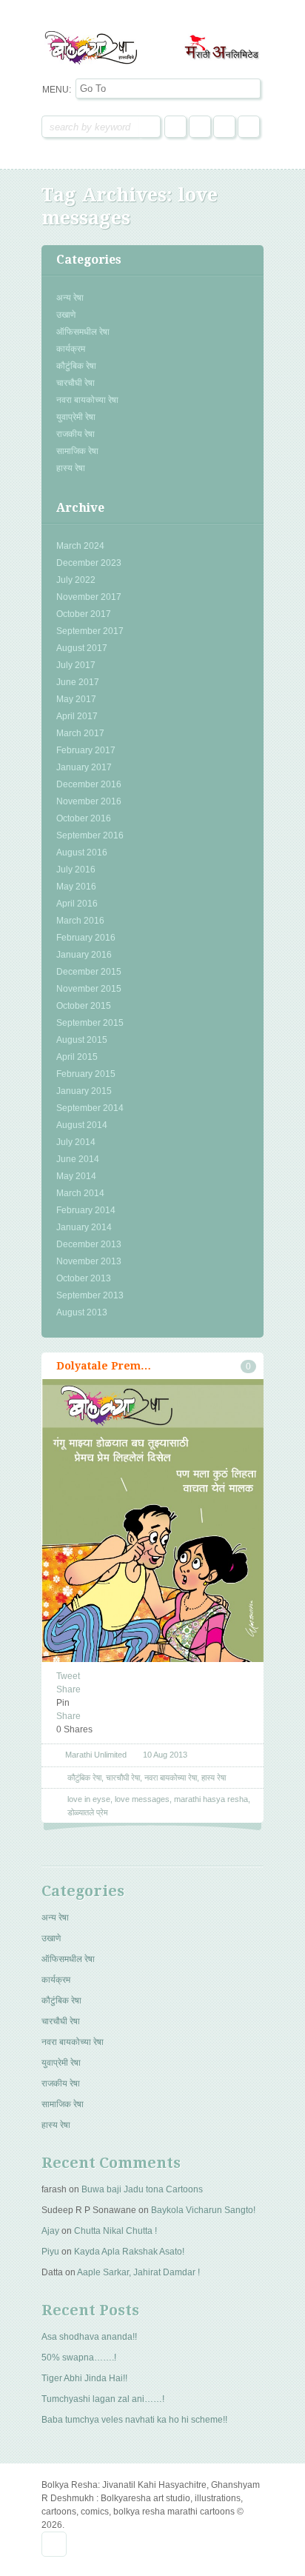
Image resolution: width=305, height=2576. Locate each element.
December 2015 (89, 972)
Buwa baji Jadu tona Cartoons (142, 2189)
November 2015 (89, 989)
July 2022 (76, 580)
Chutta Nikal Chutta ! (115, 2231)
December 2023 (89, 563)
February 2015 (86, 1074)
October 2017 (84, 614)
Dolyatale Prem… (104, 1366)
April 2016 (77, 904)
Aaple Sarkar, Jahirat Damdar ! (138, 2272)
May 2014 (76, 1176)
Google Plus (224, 127)
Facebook (175, 127)
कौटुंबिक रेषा (76, 366)
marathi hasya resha (211, 1799)
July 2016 (76, 870)
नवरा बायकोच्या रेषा (87, 400)
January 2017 (84, 767)
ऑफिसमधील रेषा (83, 332)
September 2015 (90, 1023)
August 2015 (82, 1040)
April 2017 (77, 716)
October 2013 (84, 1278)
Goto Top (54, 2544)
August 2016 (82, 852)
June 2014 (78, 1159)
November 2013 (89, 1261)
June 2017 (78, 682)
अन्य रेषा (70, 298)
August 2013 (82, 1312)
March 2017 (80, 733)
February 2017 (86, 750)
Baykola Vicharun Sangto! (203, 2210)
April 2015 (77, 1057)
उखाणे (66, 315)
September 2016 (90, 835)
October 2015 (84, 1006)
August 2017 (82, 648)
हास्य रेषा (71, 468)
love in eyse (89, 1799)
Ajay (50, 2231)
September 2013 (90, 1295)
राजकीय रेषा (76, 434)
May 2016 (76, 887)
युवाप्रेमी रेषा (76, 417)
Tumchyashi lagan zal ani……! (103, 2399)
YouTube (249, 127)
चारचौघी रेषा (76, 383)
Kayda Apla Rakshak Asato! (129, 2252)
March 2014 (80, 1193)
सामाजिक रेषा (77, 451)
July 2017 (76, 665)
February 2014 (86, 1210)
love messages (142, 1799)
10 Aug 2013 (165, 1755)
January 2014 (84, 1227)
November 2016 (89, 801)
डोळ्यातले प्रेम (88, 1812)
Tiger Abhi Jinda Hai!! (84, 2378)
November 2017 (89, 597)
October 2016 (84, 818)
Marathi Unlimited (96, 1755)
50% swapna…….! (79, 2358)
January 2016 (84, 955)
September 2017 (90, 631)
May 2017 (76, 699)
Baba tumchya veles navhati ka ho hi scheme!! (134, 2420)
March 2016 (80, 921)
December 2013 (89, 1244)
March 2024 (80, 546)
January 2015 (84, 1091)
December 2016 (89, 784)
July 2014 (76, 1142)
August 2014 (82, 1125)
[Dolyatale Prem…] (152, 1572)
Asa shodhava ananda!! (89, 2337)
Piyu (50, 2252)
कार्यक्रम (71, 349)
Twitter (200, 127)
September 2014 (90, 1108)
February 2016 (86, 938)
